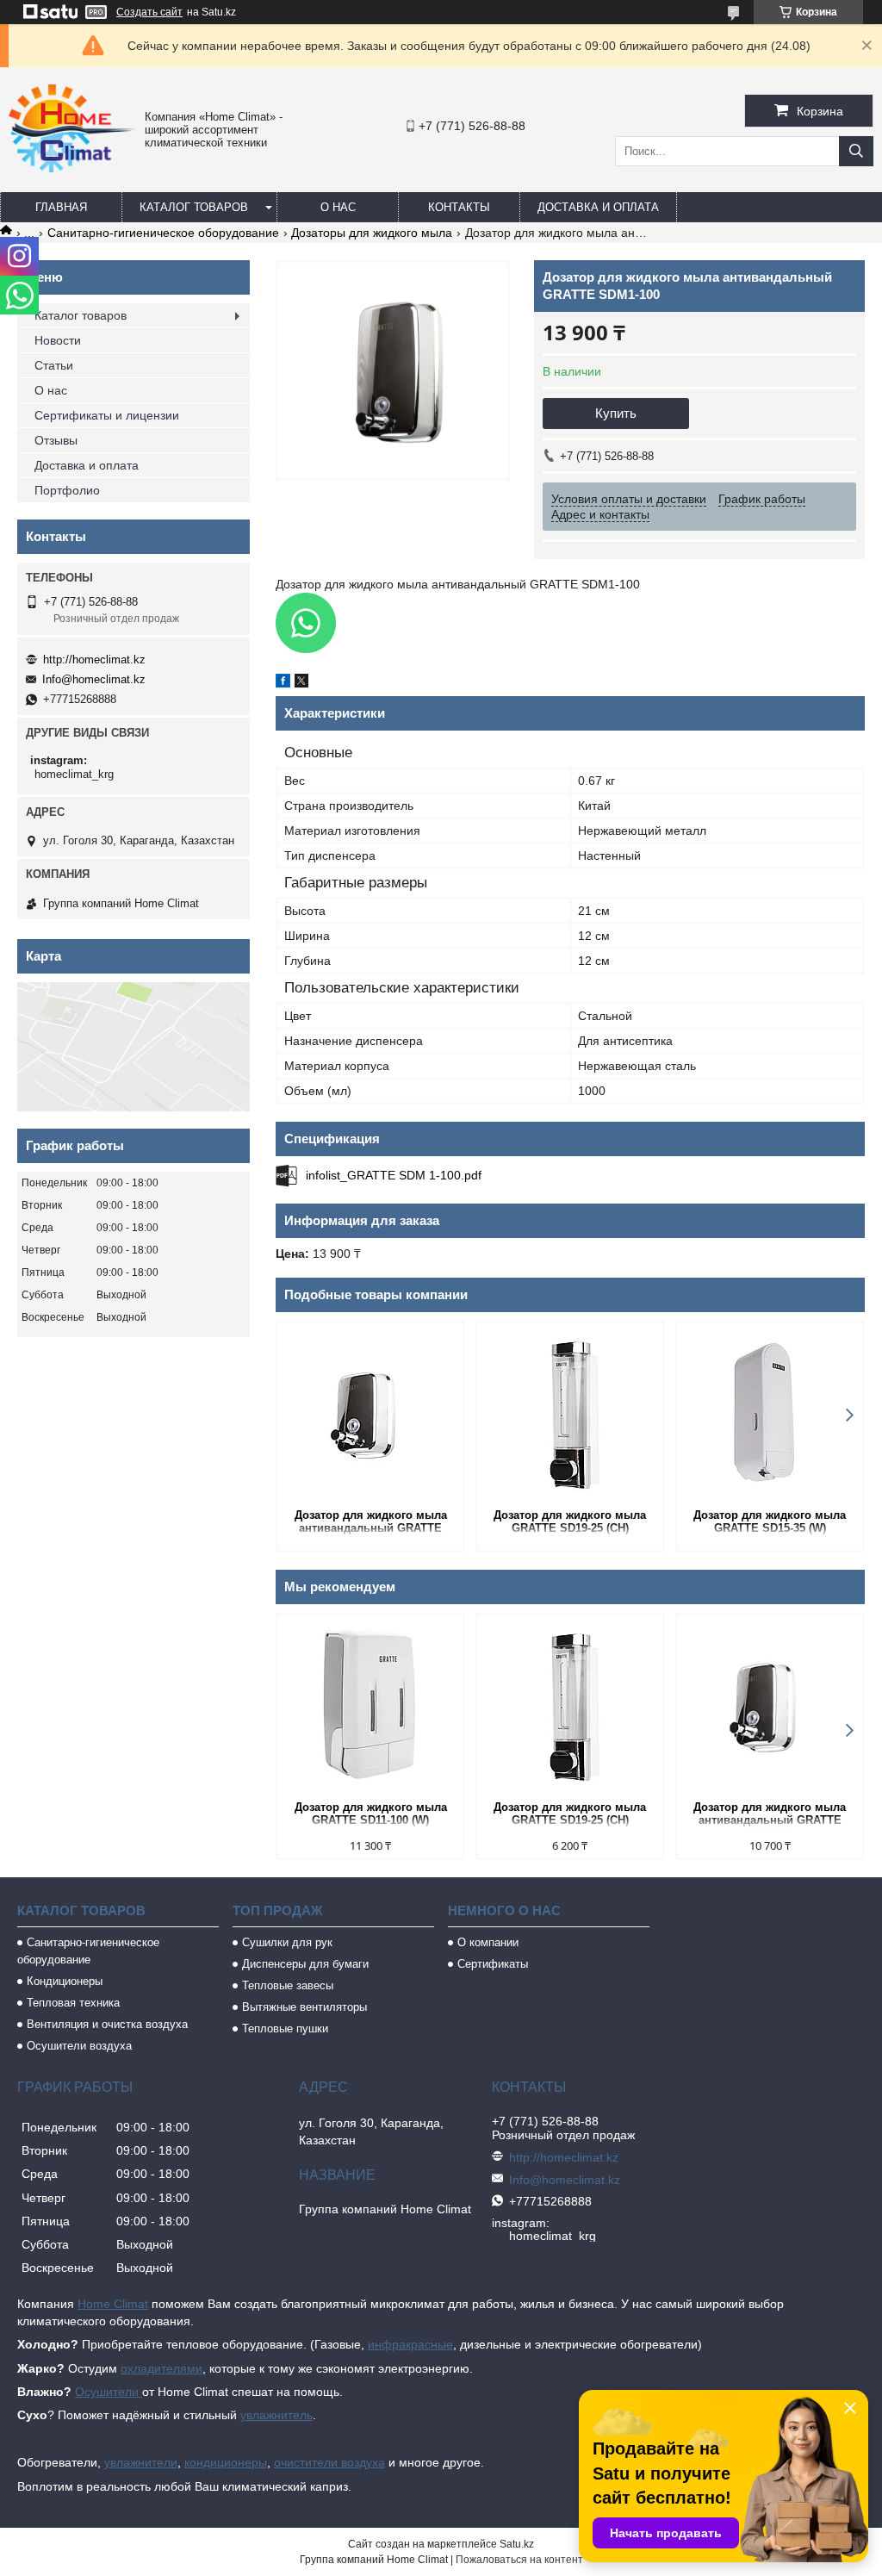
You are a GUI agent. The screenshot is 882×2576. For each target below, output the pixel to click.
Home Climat (113, 2304)
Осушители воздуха (79, 2046)
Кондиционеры (65, 1981)
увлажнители (141, 2462)
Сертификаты (493, 1964)
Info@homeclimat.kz (94, 679)
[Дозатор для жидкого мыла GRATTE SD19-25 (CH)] (570, 1414)
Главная (61, 207)
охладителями (161, 2368)
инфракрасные (410, 2344)
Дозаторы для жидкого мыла (372, 233)
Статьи (54, 365)
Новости (58, 340)
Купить (616, 413)
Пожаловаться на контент (519, 2560)
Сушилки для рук (287, 1942)
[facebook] (283, 683)
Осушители (109, 2392)
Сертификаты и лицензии (107, 415)
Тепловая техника (73, 2003)
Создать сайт (149, 12)
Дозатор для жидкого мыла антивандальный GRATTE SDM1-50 (371, 1523)
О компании (488, 1942)
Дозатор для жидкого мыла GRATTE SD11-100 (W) (371, 1814)
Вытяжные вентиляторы (304, 2007)
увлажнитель (276, 2415)
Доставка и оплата (598, 207)
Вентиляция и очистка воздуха (107, 2024)
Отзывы (56, 440)
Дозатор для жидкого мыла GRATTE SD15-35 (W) (770, 1521)
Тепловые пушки (285, 2028)
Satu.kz (517, 2544)
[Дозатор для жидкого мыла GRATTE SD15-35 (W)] (770, 1414)
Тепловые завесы (288, 1985)
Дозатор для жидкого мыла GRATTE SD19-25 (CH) (570, 1521)
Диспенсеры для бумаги (305, 1964)
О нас (338, 207)
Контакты (459, 207)
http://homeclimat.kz (94, 660)
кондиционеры (226, 2462)
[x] (301, 683)
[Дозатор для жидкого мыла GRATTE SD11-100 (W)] (370, 1706)
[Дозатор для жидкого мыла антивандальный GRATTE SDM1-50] (370, 1414)
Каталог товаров (194, 207)
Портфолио (67, 490)
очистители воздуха (329, 2462)
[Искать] (856, 151)
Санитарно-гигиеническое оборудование (163, 233)
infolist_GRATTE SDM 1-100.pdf (394, 1175)
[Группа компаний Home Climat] (72, 168)
